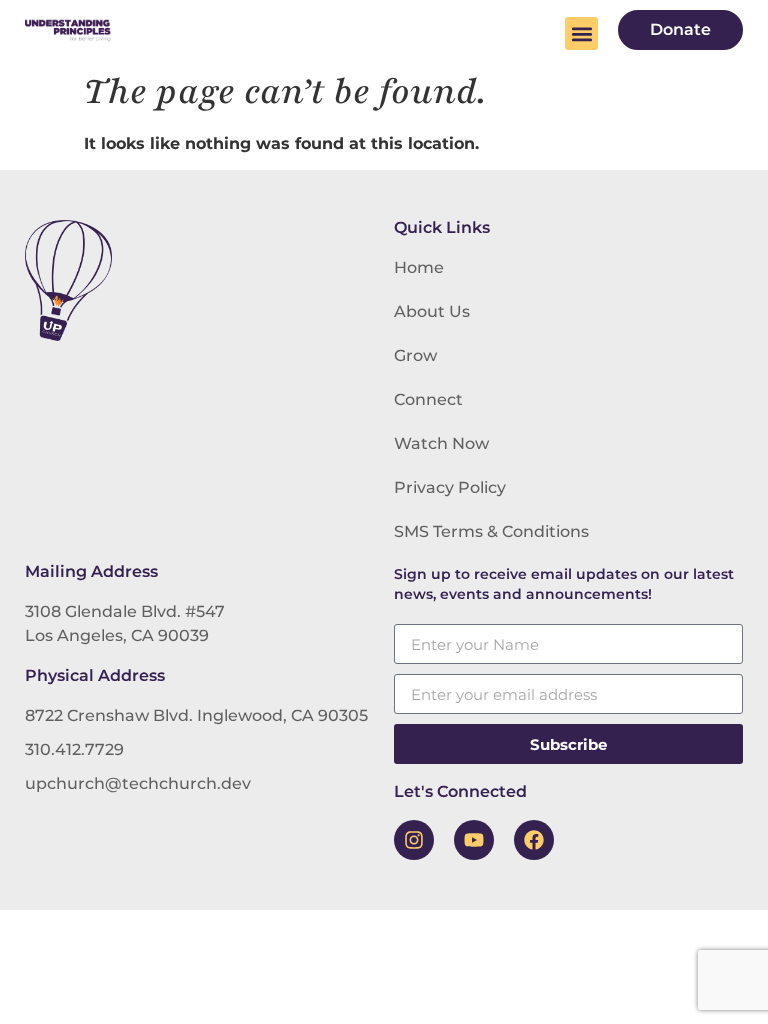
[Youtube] (474, 840)
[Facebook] (534, 840)
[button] (581, 33)
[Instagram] (414, 840)
